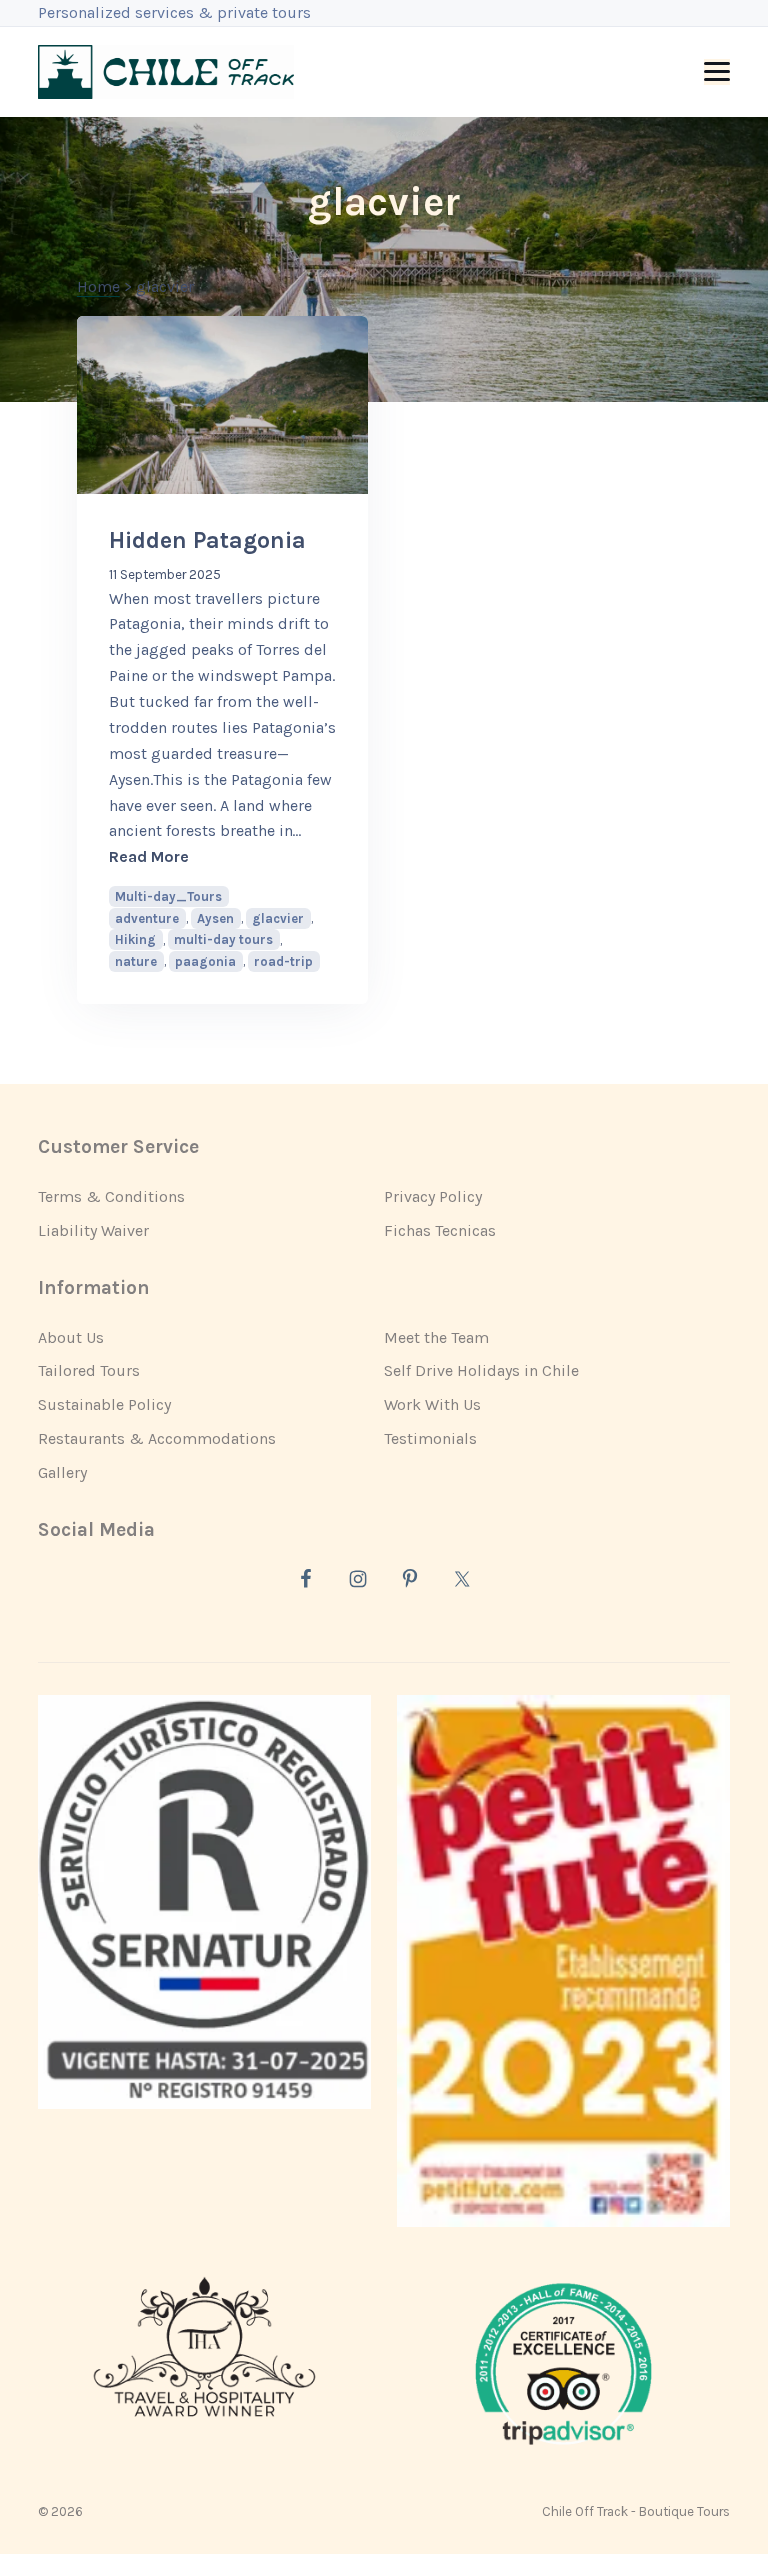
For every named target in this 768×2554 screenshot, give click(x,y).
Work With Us (432, 1404)
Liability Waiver (93, 1230)
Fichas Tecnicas (440, 1230)
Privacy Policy (433, 1196)
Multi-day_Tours (168, 896)
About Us (71, 1337)
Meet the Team (436, 1337)
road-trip (283, 961)
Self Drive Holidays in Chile (481, 1370)
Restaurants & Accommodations (157, 1438)
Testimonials (430, 1438)
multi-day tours (223, 939)
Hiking (135, 939)
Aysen (215, 918)
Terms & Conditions (111, 1196)
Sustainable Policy (104, 1404)
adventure (147, 918)
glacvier (278, 918)
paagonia (205, 961)
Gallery (62, 1472)
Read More (222, 856)
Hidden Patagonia (207, 540)
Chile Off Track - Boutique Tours (636, 2511)
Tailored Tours (89, 1370)
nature (136, 961)
